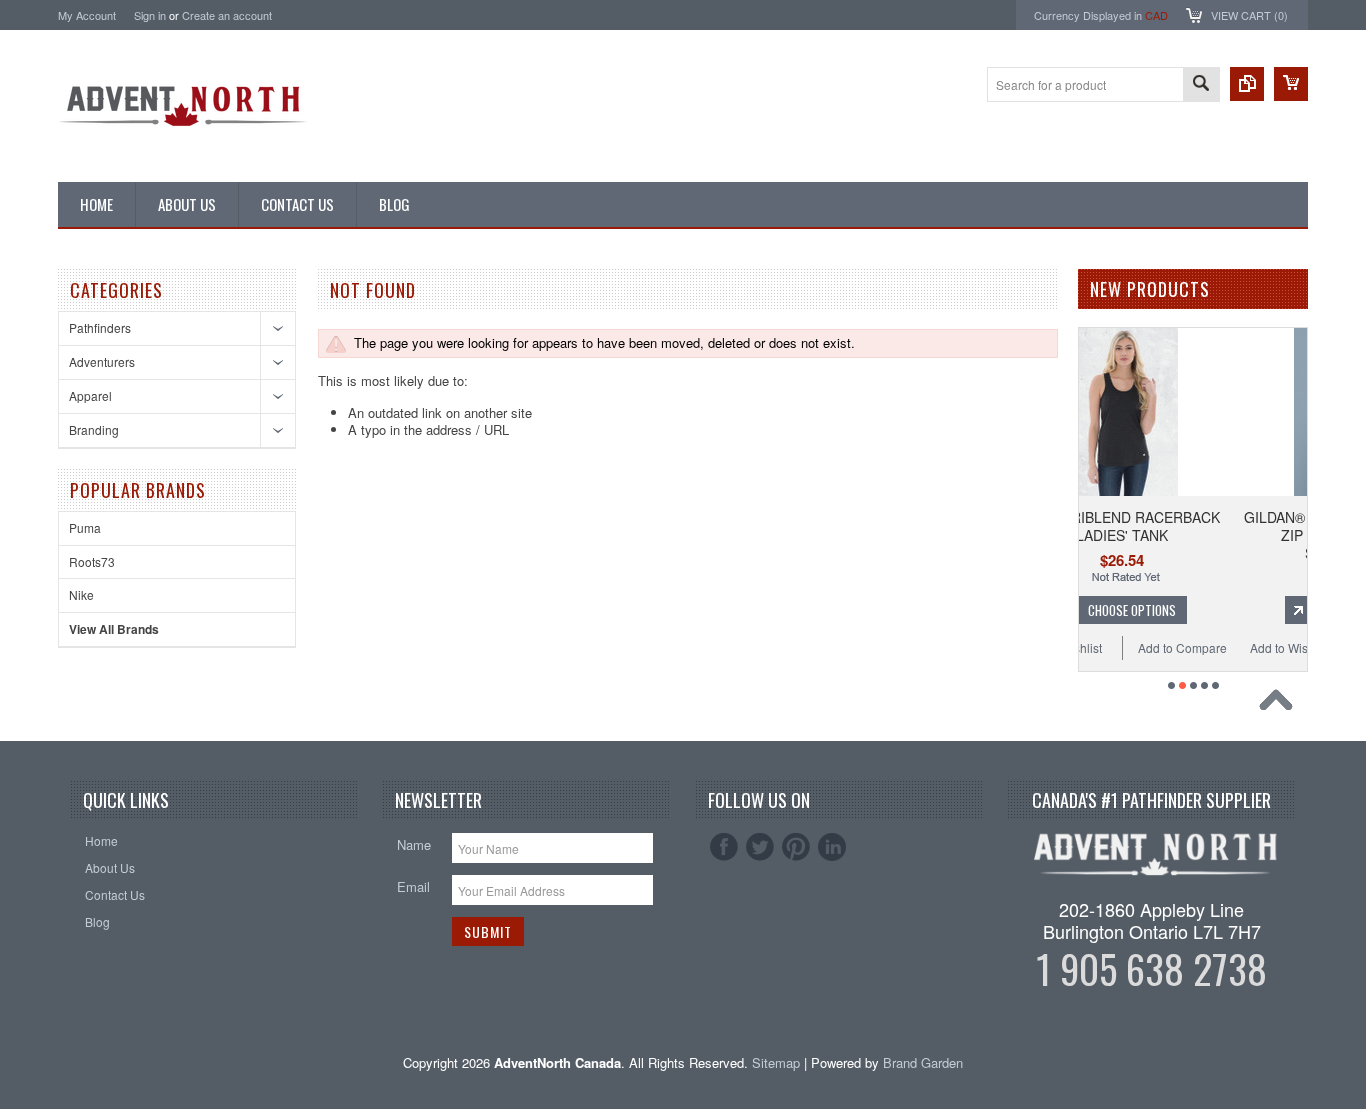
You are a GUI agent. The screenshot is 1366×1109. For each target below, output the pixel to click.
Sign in (150, 15)
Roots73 (92, 561)
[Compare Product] (1247, 84)
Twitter (760, 847)
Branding (94, 429)
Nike (81, 594)
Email (413, 886)
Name (414, 844)
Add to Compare (1085, 647)
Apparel (90, 395)
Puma (85, 527)
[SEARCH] (1201, 85)
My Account (87, 15)
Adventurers (102, 361)
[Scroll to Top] (1281, 705)
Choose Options (1263, 610)
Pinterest (796, 847)
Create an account (227, 15)
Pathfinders (100, 327)
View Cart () (1249, 15)
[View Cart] (1291, 84)
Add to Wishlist (1193, 647)
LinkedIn (832, 847)
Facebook (724, 847)
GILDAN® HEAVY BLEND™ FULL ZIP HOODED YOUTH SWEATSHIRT (1253, 535)
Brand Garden (923, 1062)
